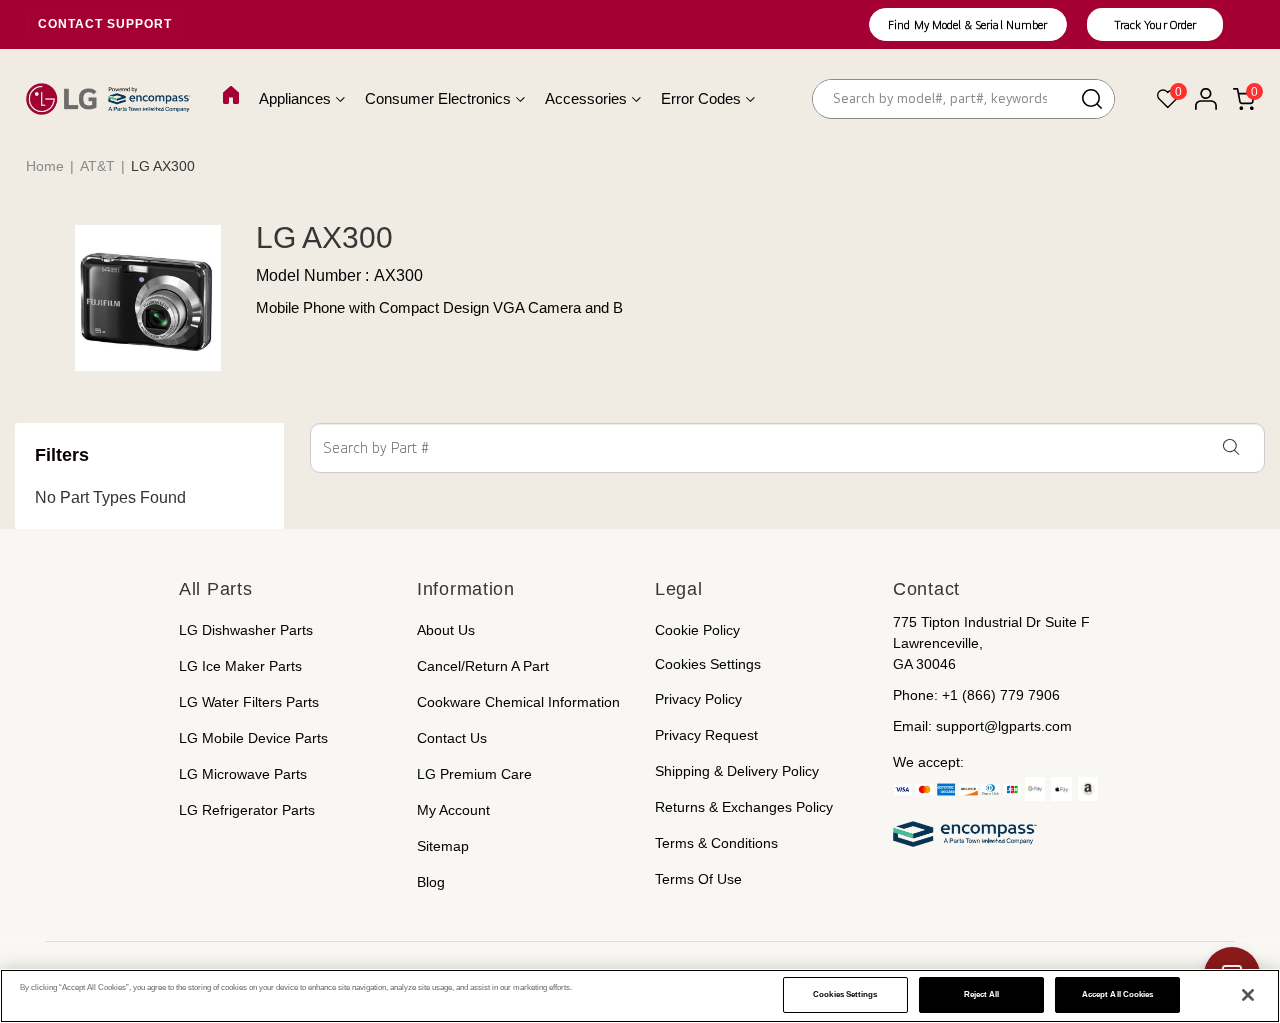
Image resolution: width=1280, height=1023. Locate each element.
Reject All (982, 994)
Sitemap (443, 846)
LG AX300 (321, 237)
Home (45, 166)
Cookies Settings (845, 994)
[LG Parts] (108, 99)
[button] (967, 26)
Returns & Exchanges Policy (744, 807)
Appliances (295, 98)
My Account (453, 810)
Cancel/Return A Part (483, 666)
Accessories (586, 98)
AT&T (97, 166)
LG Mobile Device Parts (253, 738)
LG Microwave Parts (243, 774)
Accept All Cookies (1117, 994)
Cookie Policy (697, 630)
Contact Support (105, 24)
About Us (446, 630)
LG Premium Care (474, 774)
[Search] (1092, 101)
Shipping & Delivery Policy (737, 771)
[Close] (1248, 995)
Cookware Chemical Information (518, 702)
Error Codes (701, 98)
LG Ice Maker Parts (240, 666)
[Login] (1205, 99)
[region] (640, 996)
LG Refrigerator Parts (247, 810)
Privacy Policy (698, 699)
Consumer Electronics (438, 98)
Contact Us (452, 738)
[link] (1240, 789)
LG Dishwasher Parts (246, 630)
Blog (431, 882)
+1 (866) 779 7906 (1001, 695)
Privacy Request (706, 735)
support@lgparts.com (1004, 726)
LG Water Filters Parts (249, 702)
